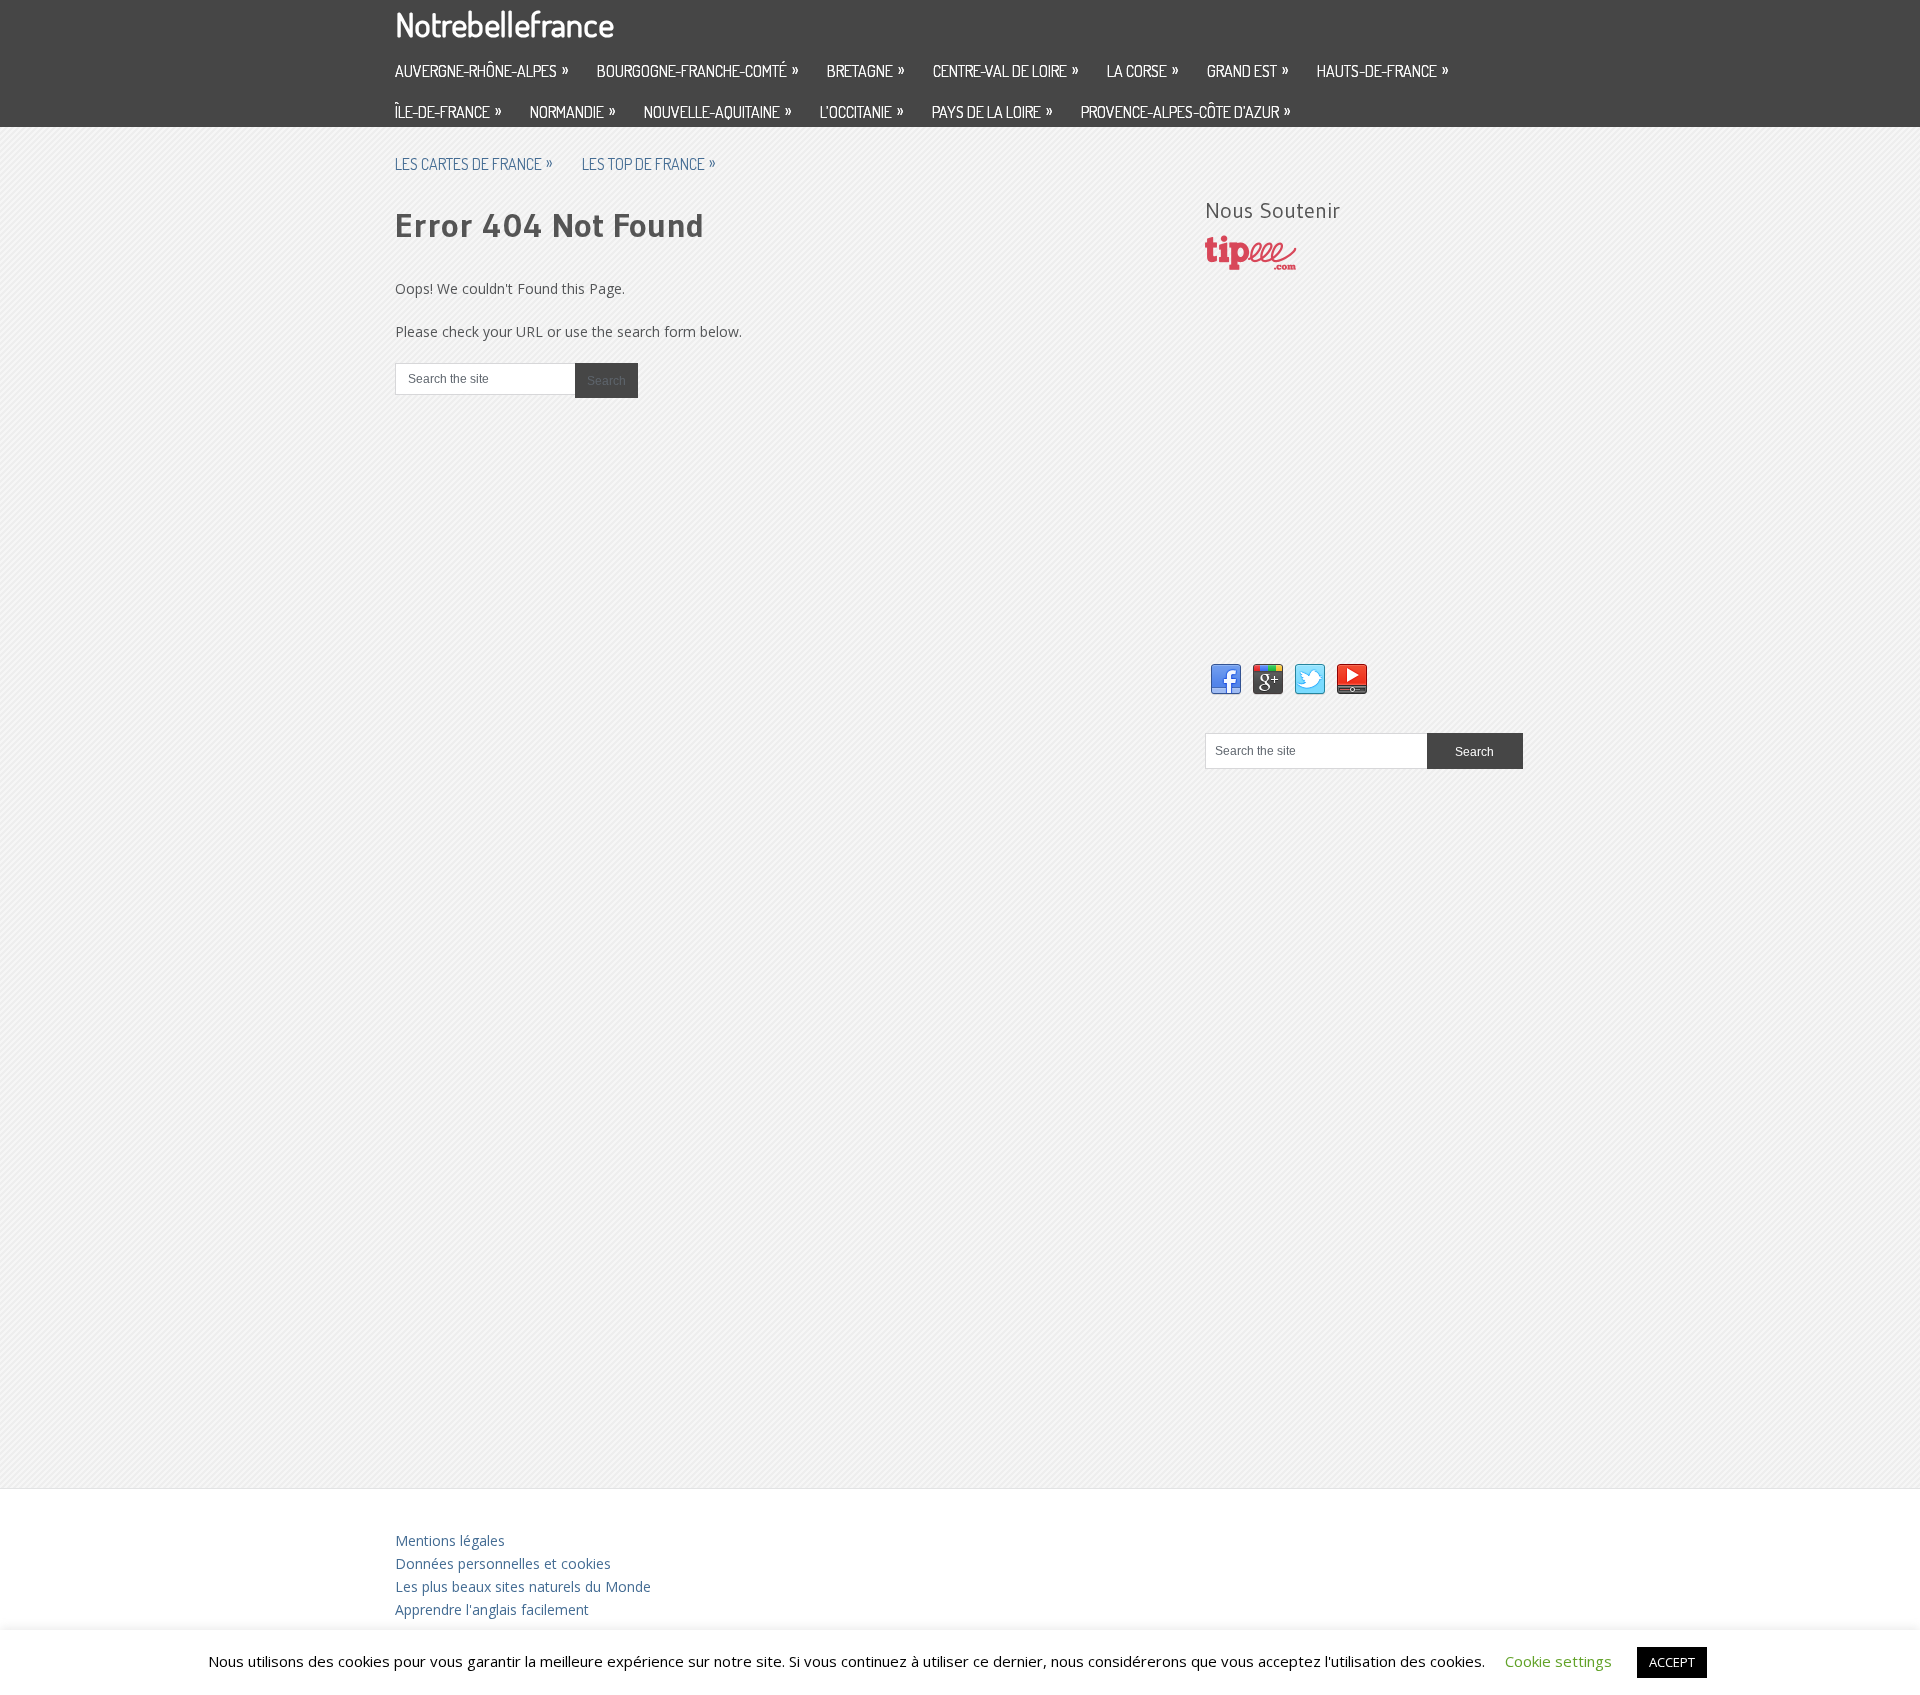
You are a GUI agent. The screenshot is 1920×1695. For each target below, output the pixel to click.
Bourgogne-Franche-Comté (697, 70)
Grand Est (1247, 70)
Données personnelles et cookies (503, 1563)
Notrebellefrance (504, 23)
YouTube (1352, 680)
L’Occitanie (861, 111)
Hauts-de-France (1382, 70)
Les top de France (648, 163)
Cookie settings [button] (1558, 1661)
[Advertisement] (1355, 487)
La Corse (1142, 70)
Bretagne (865, 70)
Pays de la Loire (992, 111)
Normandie (572, 111)
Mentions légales (450, 1540)
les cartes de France (473, 163)
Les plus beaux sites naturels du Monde (523, 1586)
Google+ (1268, 680)
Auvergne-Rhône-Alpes (481, 70)
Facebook (1226, 680)
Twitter (1310, 680)
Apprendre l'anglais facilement (492, 1609)
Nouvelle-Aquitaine (717, 111)
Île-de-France (448, 111)
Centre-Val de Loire (1005, 70)
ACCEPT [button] (1672, 1662)
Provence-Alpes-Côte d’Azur (1185, 111)
